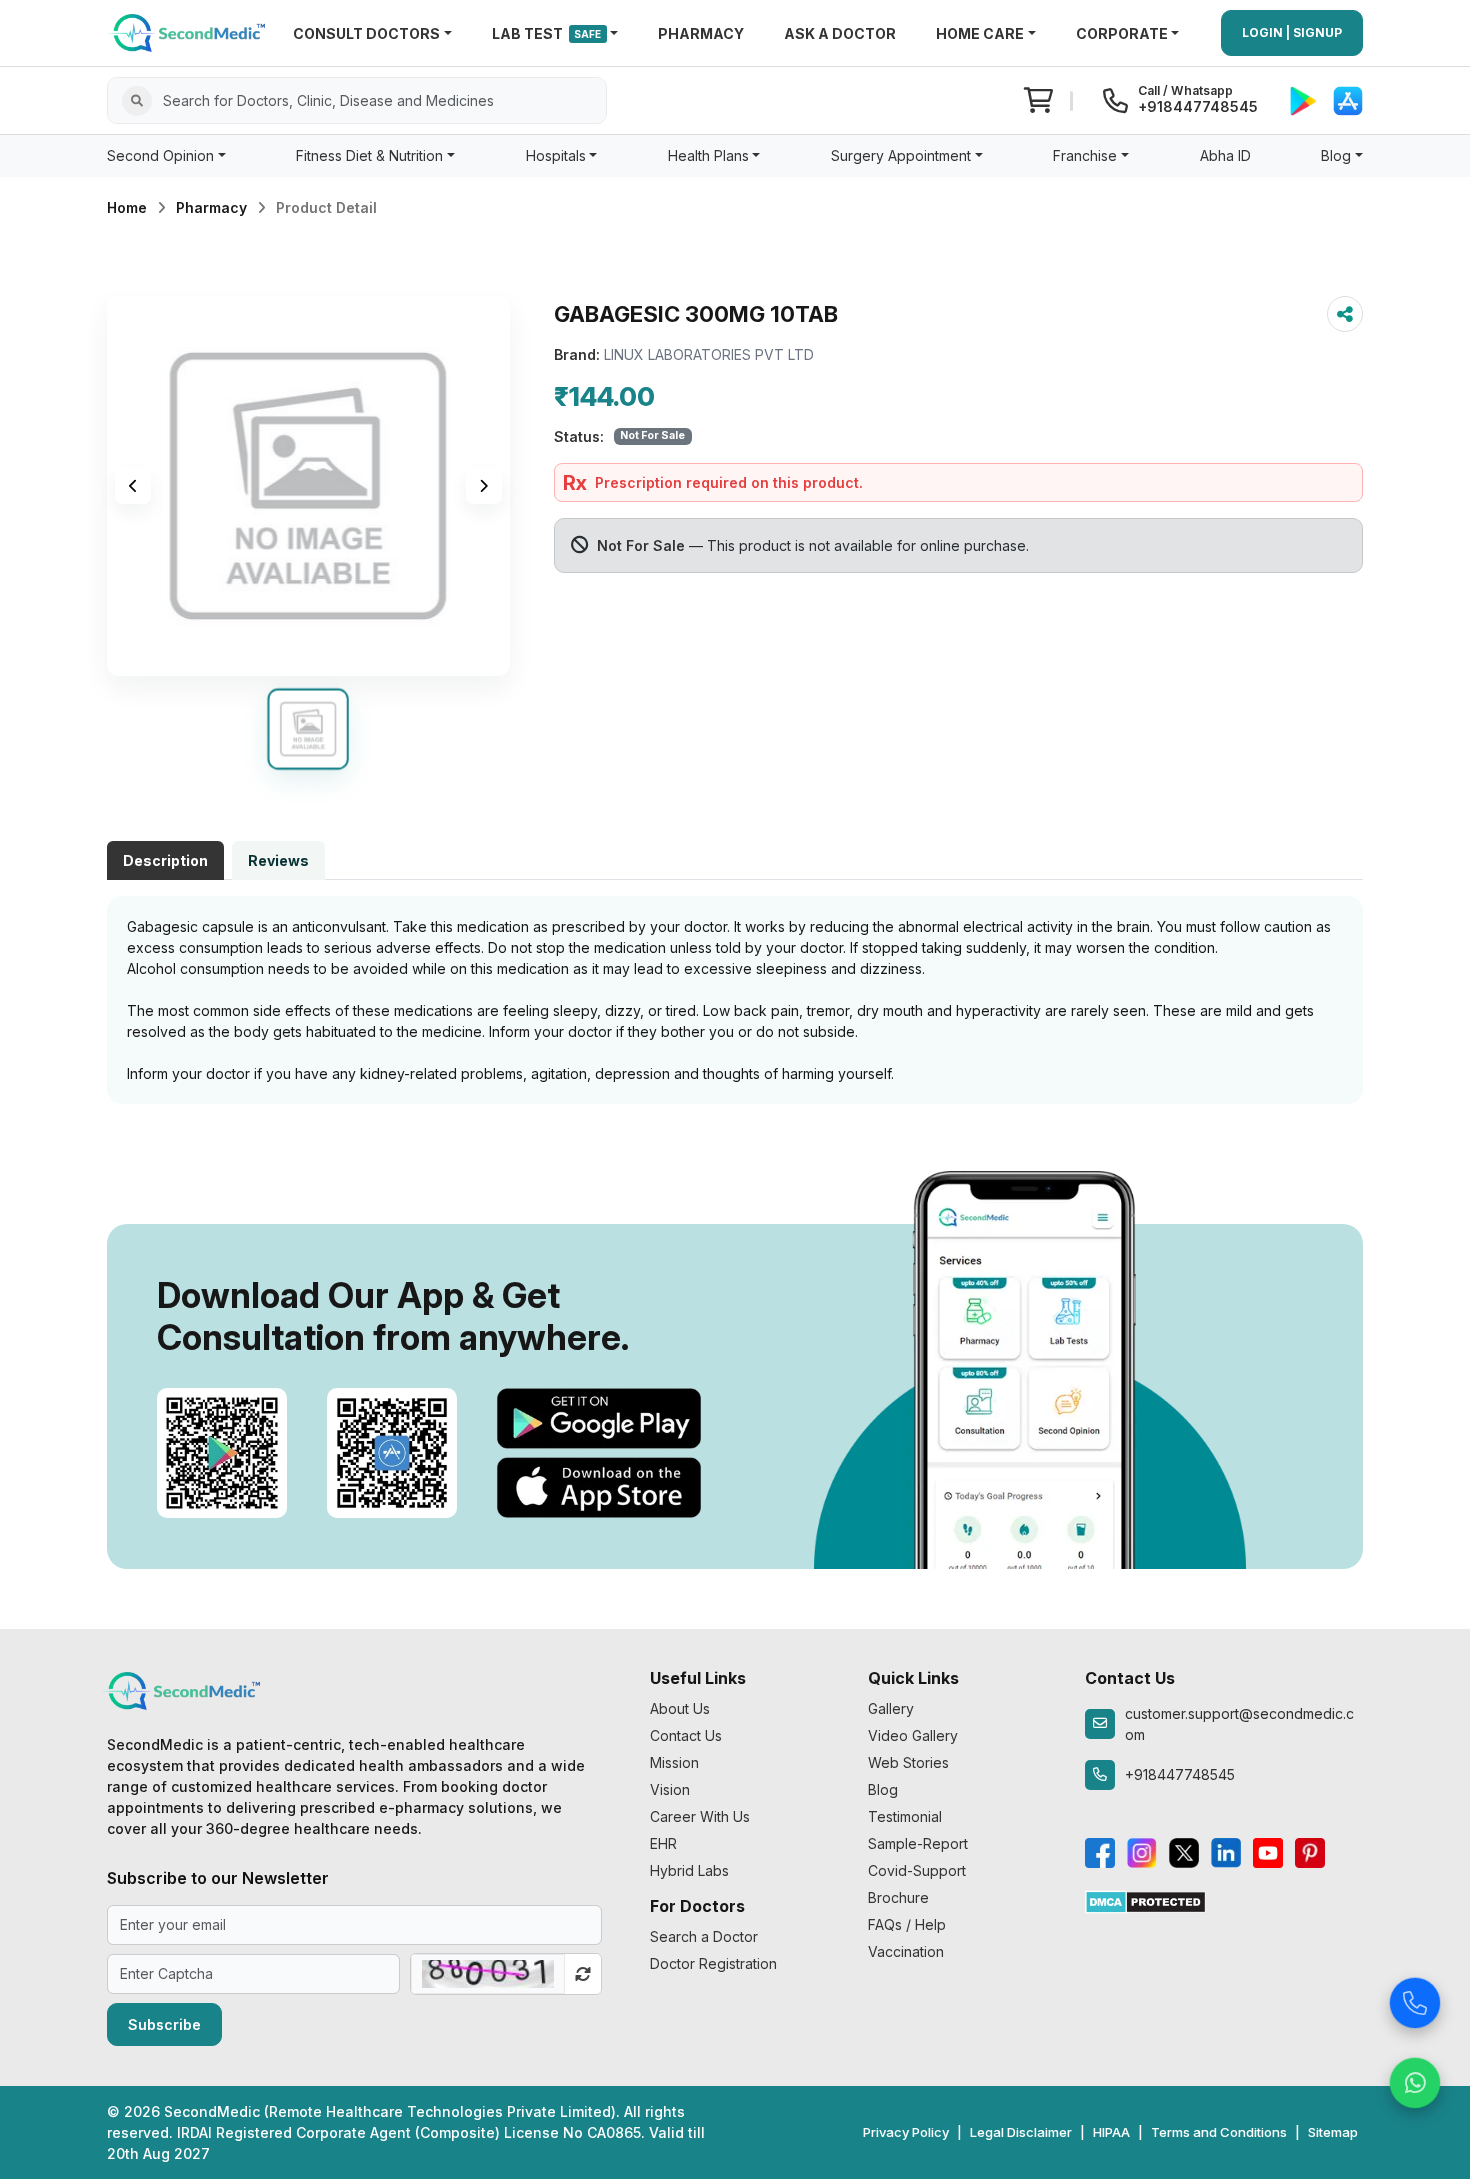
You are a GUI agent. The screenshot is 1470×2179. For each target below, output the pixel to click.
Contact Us (686, 1735)
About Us (680, 1708)
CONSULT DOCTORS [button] (366, 33)
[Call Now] (1415, 1998)
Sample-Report (918, 1843)
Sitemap (1333, 2132)
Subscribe (164, 2024)
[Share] (1345, 314)
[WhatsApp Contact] (1415, 2078)
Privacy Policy (906, 2132)
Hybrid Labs (689, 1870)
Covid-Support (917, 1870)
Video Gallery (913, 1735)
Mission (674, 1762)
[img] (308, 486)
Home (127, 207)
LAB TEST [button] (547, 33)
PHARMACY (701, 33)
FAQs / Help (907, 1924)
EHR (663, 1843)
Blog (883, 1789)
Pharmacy (211, 207)
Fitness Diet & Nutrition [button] (369, 155)
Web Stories (908, 1762)
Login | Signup (1292, 32)
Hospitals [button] (556, 155)
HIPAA (1111, 2132)
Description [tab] (165, 860)
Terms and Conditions (1219, 2132)
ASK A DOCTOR (840, 33)
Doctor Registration (713, 1963)
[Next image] (484, 486)
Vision (670, 1789)
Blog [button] (1336, 155)
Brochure (898, 1897)
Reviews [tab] (278, 860)
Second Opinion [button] (160, 155)
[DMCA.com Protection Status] (1145, 1900)
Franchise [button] (1085, 155)
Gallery (891, 1708)
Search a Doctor (704, 1936)
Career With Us (700, 1816)
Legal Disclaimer (1021, 2132)
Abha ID (1225, 155)
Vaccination (906, 1951)
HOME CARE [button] (980, 33)
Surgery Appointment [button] (901, 155)
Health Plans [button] (708, 155)
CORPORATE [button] (1122, 33)
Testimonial (905, 1816)
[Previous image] (133, 486)
